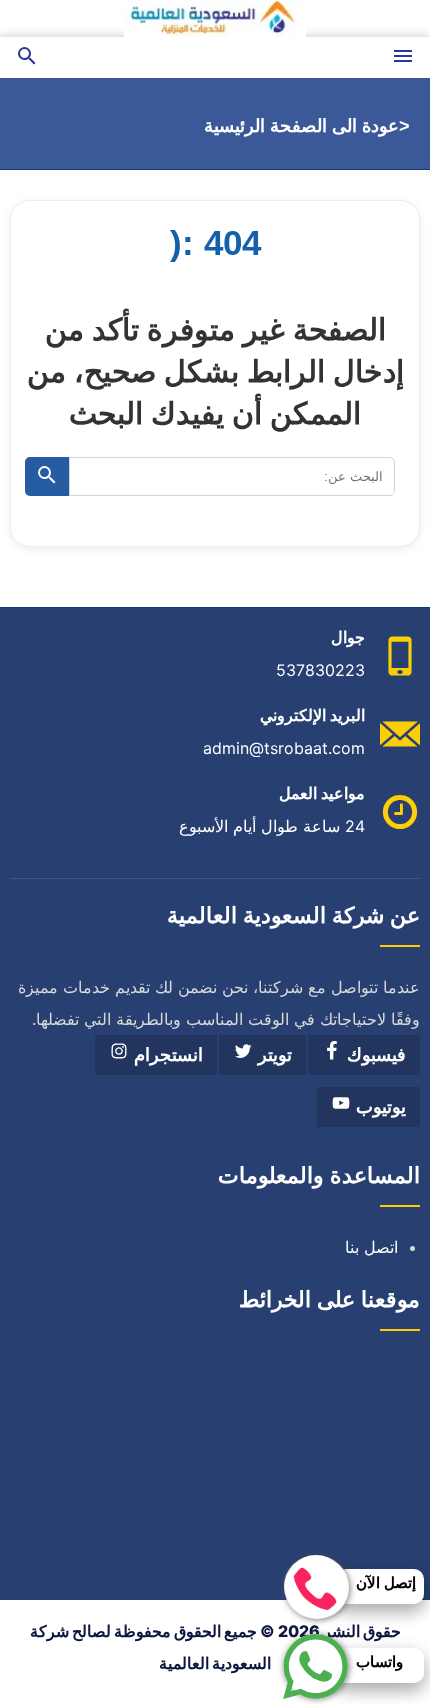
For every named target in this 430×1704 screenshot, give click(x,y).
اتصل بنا (371, 1247)
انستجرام (166, 1055)
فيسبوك (374, 1055)
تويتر (272, 1055)
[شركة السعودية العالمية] (215, 18)
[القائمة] (403, 57)
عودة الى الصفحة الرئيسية (301, 126)
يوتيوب (378, 1107)
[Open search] (27, 57)
